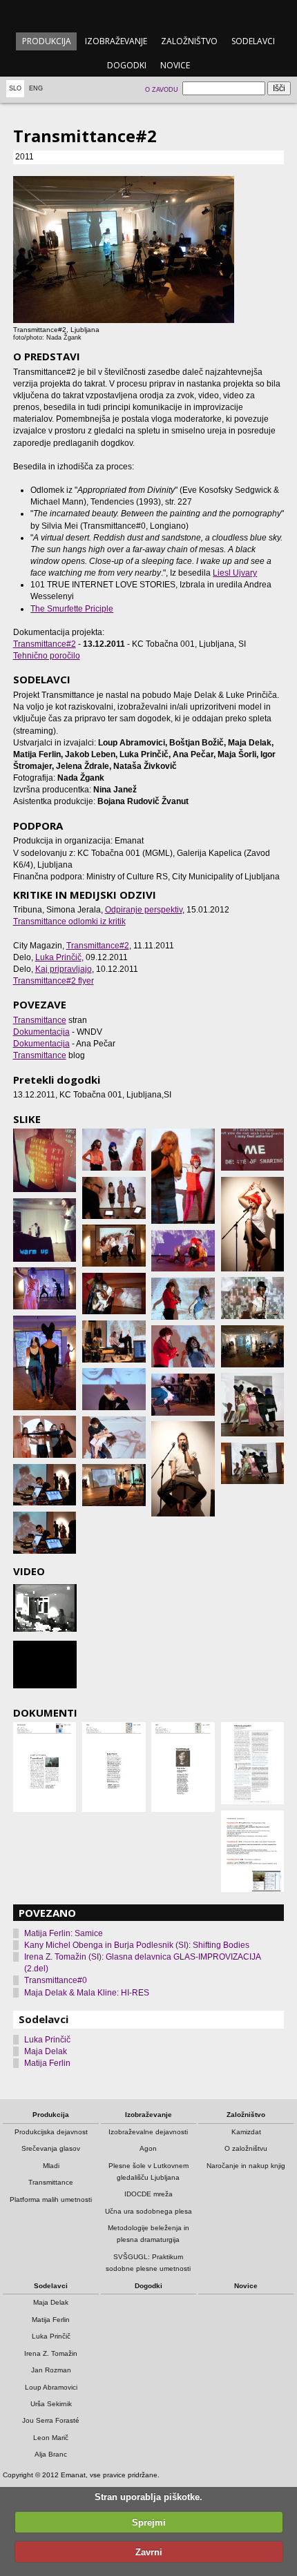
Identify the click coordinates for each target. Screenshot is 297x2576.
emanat (148, 15)
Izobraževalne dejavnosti (148, 2132)
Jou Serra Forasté (51, 2420)
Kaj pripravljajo (64, 969)
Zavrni (149, 2552)
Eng (36, 88)
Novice (175, 65)
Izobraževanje (116, 41)
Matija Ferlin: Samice (64, 1933)
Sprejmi (149, 2523)
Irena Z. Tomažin (51, 2353)
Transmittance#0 (56, 1980)
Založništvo (189, 41)
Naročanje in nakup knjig (246, 2166)
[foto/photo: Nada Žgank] (45, 1288)
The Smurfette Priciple (72, 609)
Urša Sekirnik (51, 2404)
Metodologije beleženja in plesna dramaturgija (148, 2234)
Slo (15, 88)
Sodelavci (253, 41)
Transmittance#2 (45, 644)
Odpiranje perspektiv (144, 910)
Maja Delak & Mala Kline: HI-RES (87, 1993)
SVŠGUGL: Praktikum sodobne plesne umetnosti (148, 2263)
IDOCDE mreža (148, 2194)
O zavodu (162, 90)
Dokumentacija (41, 1032)
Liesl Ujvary (235, 573)
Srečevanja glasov (51, 2148)
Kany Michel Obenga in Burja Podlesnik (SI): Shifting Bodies (137, 1945)
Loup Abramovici (51, 2387)
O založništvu (246, 2148)
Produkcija (47, 41)
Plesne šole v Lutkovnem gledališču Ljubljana (148, 2172)
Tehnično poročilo (47, 656)
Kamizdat (246, 2132)
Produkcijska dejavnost (51, 2132)
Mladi (51, 2166)
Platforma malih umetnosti (51, 2199)
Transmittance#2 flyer (54, 981)
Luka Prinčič (58, 957)
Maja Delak (46, 2051)
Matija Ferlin (47, 2063)
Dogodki (127, 65)
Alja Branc (51, 2454)
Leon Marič (51, 2438)
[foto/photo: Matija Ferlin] (45, 1160)
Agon (148, 2148)
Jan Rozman (51, 2370)
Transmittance (40, 1020)
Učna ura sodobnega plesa (148, 2211)
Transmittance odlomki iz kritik (69, 921)
